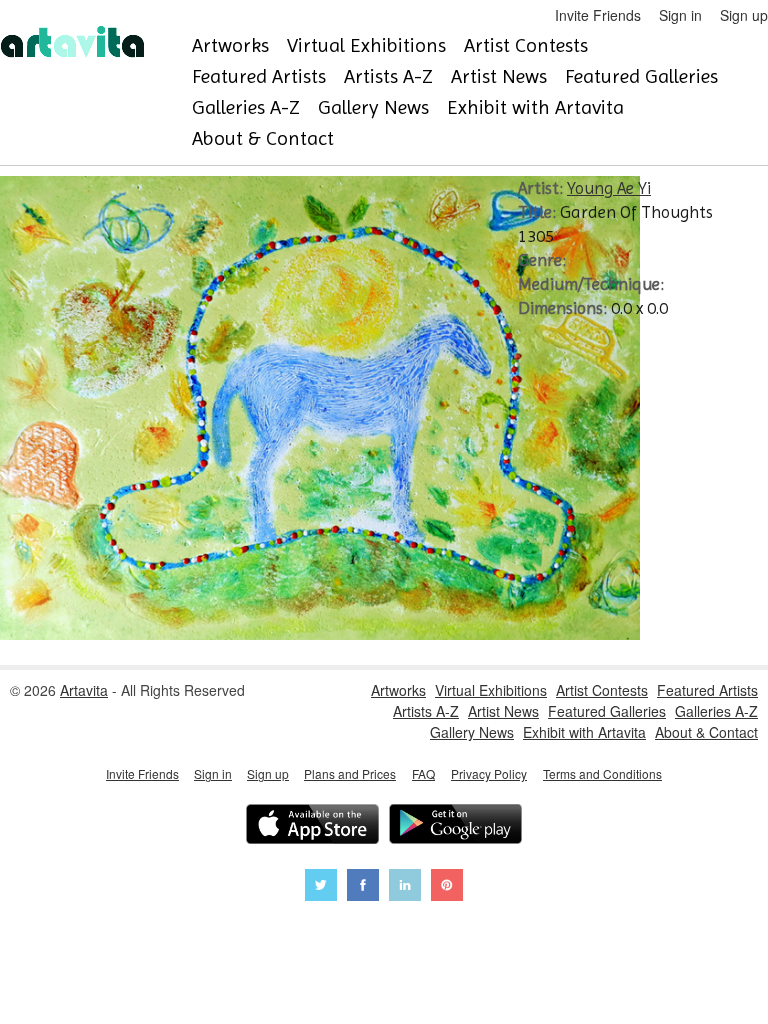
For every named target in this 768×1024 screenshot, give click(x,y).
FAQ (423, 773)
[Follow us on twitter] (321, 887)
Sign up (744, 15)
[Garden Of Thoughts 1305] (320, 634)
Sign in (680, 15)
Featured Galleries (641, 76)
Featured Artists (259, 76)
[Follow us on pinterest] (447, 887)
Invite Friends (598, 15)
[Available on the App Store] (312, 826)
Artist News (499, 76)
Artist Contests (526, 45)
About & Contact (263, 138)
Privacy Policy (489, 773)
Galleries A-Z (246, 107)
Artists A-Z (388, 76)
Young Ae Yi (609, 188)
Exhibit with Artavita (535, 107)
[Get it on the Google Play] (455, 826)
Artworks (230, 45)
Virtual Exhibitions (366, 45)
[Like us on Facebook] (363, 887)
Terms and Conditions (602, 773)
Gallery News (373, 107)
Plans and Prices (350, 773)
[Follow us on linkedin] (405, 887)
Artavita (84, 690)
